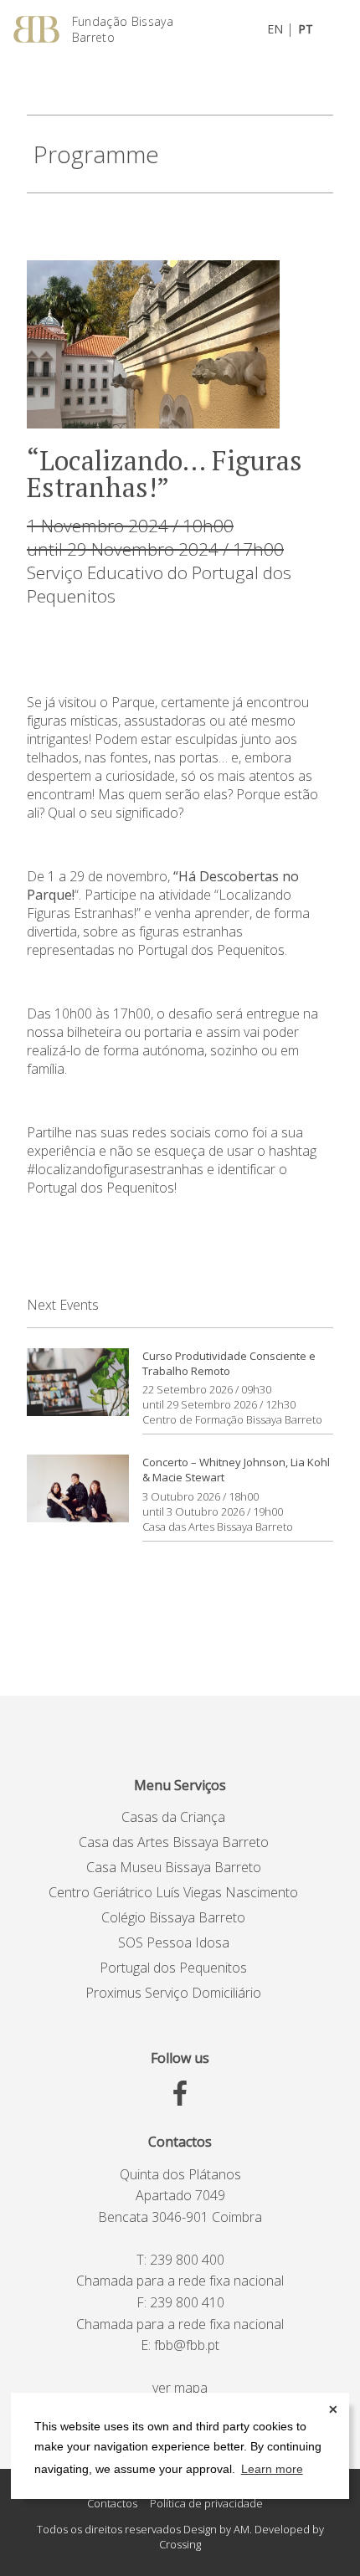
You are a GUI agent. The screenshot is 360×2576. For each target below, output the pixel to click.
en (275, 29)
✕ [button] (333, 2409)
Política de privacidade (206, 2503)
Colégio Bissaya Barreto (173, 1917)
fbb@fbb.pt (187, 2345)
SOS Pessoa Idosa (174, 1942)
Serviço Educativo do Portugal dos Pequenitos (159, 584)
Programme (96, 154)
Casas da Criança (173, 1817)
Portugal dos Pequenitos (173, 1968)
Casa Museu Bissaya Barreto (174, 1867)
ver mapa (180, 2388)
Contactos (180, 2142)
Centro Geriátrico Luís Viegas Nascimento (173, 1892)
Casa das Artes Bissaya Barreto (218, 1527)
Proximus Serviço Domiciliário (173, 1993)
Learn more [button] (272, 2469)
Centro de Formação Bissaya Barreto (232, 1419)
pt (306, 29)
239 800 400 (187, 2260)
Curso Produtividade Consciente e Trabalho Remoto (229, 1363)
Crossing (180, 2544)
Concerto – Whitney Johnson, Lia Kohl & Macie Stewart (236, 1470)
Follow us (180, 2058)
